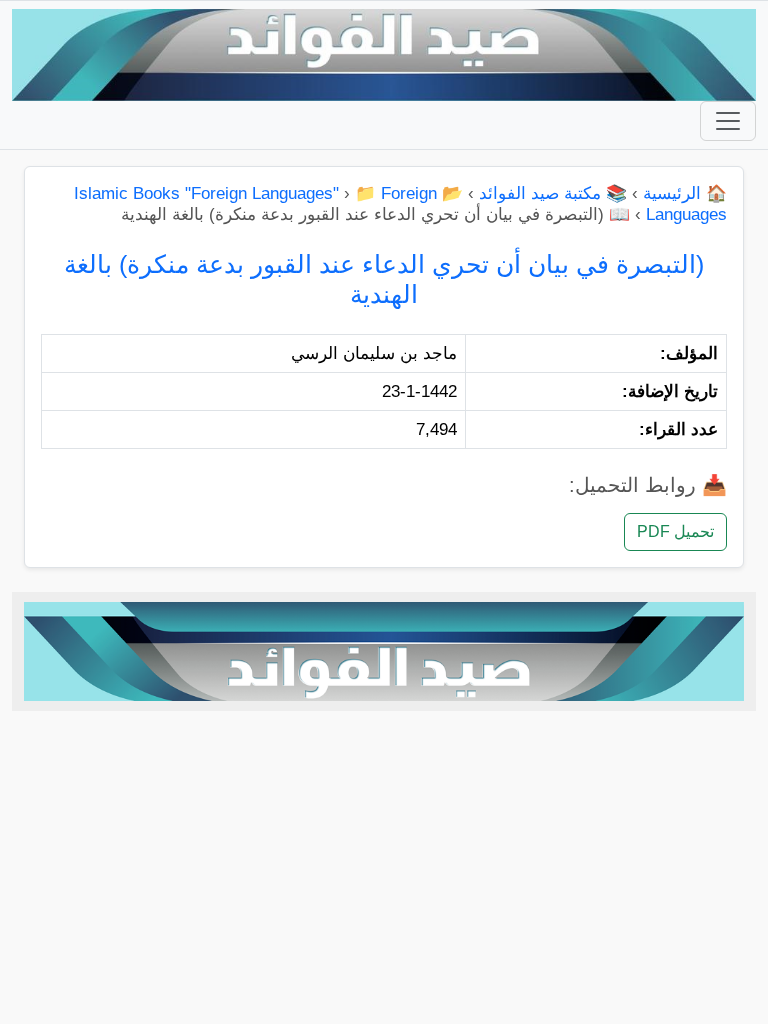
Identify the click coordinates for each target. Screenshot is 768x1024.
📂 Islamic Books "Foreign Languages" (268, 193)
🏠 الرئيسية (685, 193)
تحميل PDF (675, 531)
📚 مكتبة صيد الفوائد (553, 193)
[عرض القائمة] (728, 121)
